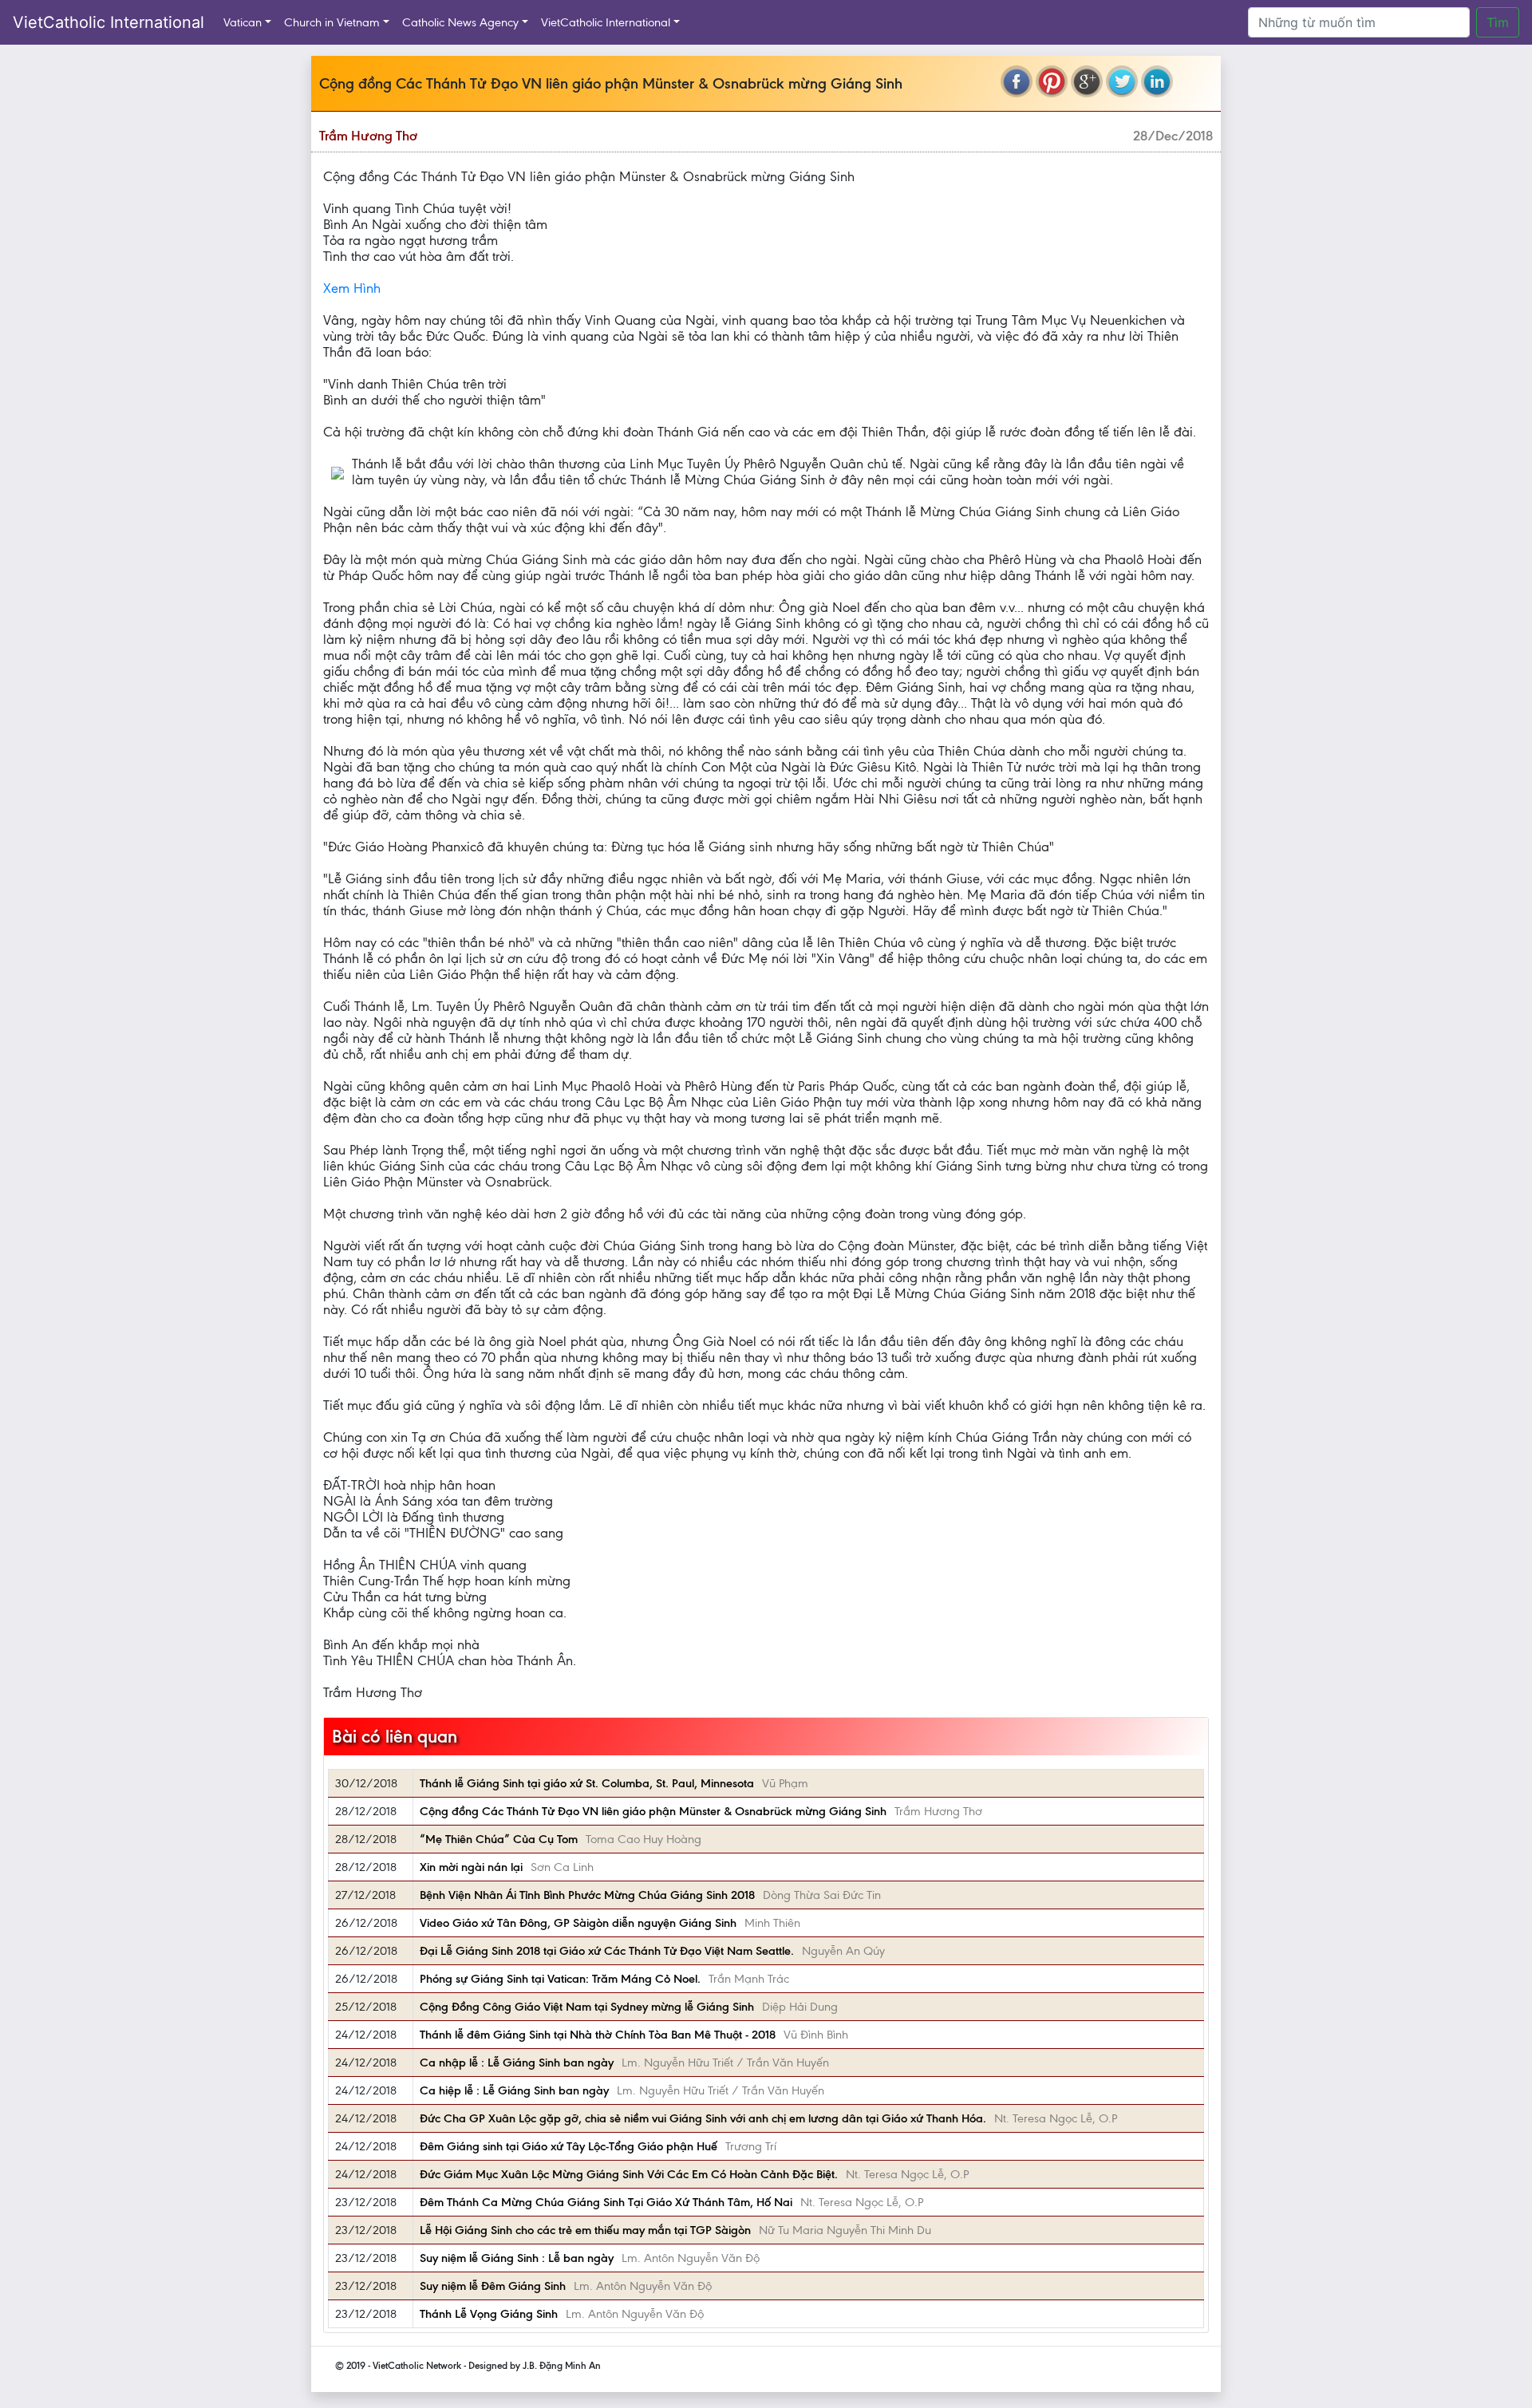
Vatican (243, 22)
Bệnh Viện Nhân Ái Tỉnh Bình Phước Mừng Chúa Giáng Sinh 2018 (587, 1895)
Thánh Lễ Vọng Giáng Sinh (489, 2314)
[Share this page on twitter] (1122, 81)
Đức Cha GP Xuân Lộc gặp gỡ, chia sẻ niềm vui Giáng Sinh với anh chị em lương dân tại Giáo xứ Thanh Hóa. (703, 2118)
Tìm (1498, 22)
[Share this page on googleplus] (1087, 81)
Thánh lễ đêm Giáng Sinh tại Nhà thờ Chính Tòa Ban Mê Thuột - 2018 (598, 2035)
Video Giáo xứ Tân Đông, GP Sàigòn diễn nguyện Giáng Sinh (578, 1923)
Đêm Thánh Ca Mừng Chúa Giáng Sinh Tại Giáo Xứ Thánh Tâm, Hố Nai (606, 2202)
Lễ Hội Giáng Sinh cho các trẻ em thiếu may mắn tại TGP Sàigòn (585, 2230)
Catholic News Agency (460, 22)
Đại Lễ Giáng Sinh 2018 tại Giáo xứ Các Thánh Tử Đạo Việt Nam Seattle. (607, 1951)
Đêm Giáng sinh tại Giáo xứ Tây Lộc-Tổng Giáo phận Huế (569, 2146)
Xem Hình (352, 288)
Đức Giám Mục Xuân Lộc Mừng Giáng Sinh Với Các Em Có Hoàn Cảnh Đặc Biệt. (629, 2174)
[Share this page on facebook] (1017, 81)
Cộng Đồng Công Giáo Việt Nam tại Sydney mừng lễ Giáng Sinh (587, 2007)
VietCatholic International (109, 22)
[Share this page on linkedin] (1157, 81)
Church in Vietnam (332, 22)
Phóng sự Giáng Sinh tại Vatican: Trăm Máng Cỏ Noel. (560, 1979)
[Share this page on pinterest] (1052, 81)
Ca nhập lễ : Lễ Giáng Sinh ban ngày (517, 2063)
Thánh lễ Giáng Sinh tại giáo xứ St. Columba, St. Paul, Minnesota (587, 1783)
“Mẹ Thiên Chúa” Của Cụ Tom (499, 1839)
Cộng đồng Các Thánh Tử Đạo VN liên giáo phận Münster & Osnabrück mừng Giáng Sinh (653, 1811)
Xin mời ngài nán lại (471, 1867)
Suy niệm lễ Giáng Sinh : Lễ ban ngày (517, 2258)
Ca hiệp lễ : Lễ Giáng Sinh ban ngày (514, 2090)
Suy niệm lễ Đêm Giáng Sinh (493, 2286)
